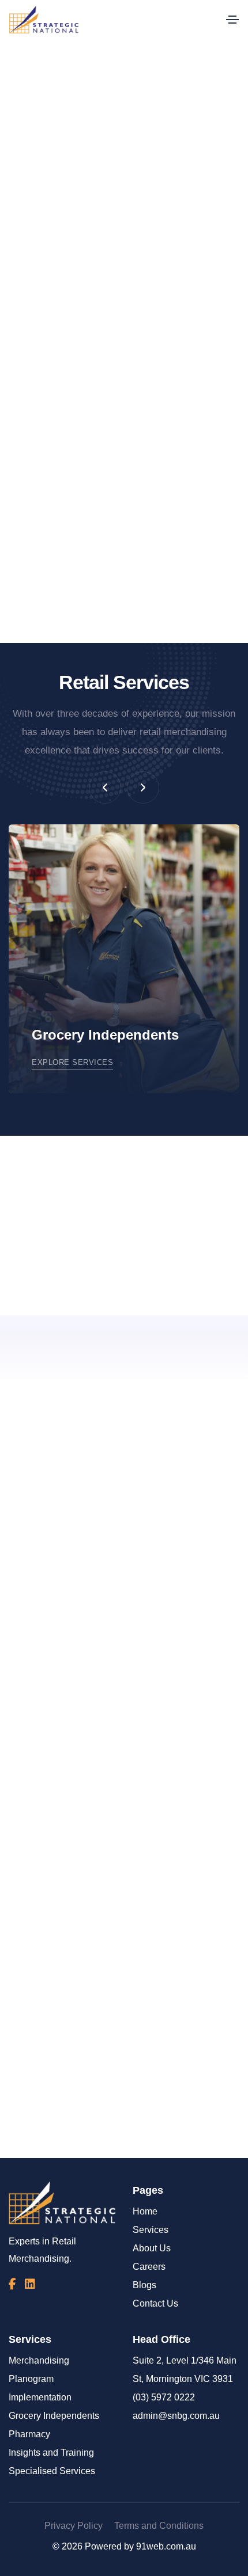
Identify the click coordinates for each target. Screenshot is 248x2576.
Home (145, 2211)
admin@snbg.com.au (176, 2416)
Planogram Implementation (40, 2388)
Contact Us (155, 2303)
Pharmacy (29, 2434)
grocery (174, 422)
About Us (152, 2248)
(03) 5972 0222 (164, 2397)
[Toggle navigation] (232, 20)
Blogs (144, 2285)
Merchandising (39, 2360)
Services (151, 2230)
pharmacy (106, 441)
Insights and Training (51, 2453)
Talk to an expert (178, 2134)
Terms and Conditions (159, 2526)
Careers (149, 2267)
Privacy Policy (74, 2526)
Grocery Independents (54, 2416)
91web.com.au (166, 2546)
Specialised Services (52, 2471)
